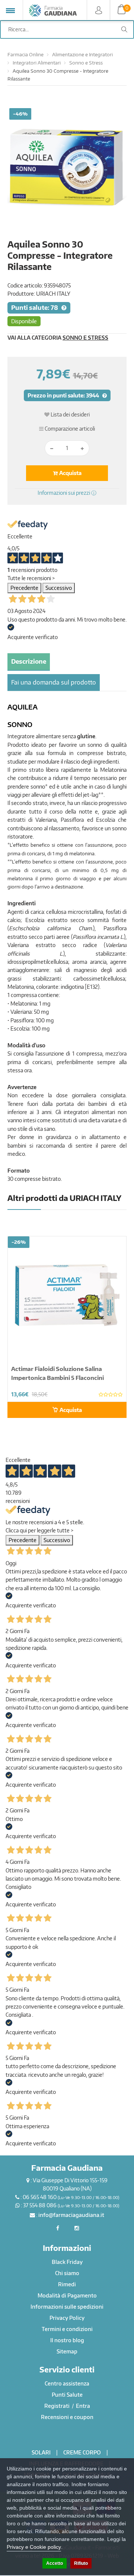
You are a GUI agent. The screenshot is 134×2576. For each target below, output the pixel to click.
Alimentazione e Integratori (82, 54)
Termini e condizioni (67, 2329)
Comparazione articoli (69, 429)
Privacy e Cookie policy (34, 2547)
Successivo (59, 588)
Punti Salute (67, 2395)
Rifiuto (81, 2563)
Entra (83, 2406)
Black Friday (67, 2262)
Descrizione (29, 661)
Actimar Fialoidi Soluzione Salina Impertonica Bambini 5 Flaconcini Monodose (58, 1378)
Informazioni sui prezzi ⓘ (67, 493)
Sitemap (67, 2351)
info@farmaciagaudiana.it (71, 2215)
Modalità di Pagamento (67, 2295)
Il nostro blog (67, 2340)
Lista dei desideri (70, 414)
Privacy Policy (67, 2318)
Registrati (58, 2406)
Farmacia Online (25, 54)
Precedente (24, 588)
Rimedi (67, 2284)
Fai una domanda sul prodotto (54, 682)
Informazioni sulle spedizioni (67, 2307)
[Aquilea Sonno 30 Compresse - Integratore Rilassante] (67, 168)
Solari (41, 2452)
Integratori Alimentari (37, 63)
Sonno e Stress (86, 63)
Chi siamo (67, 2273)
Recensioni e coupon (67, 2417)
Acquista (70, 473)
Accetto (55, 2563)
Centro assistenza (67, 2383)
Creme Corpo (82, 2452)
